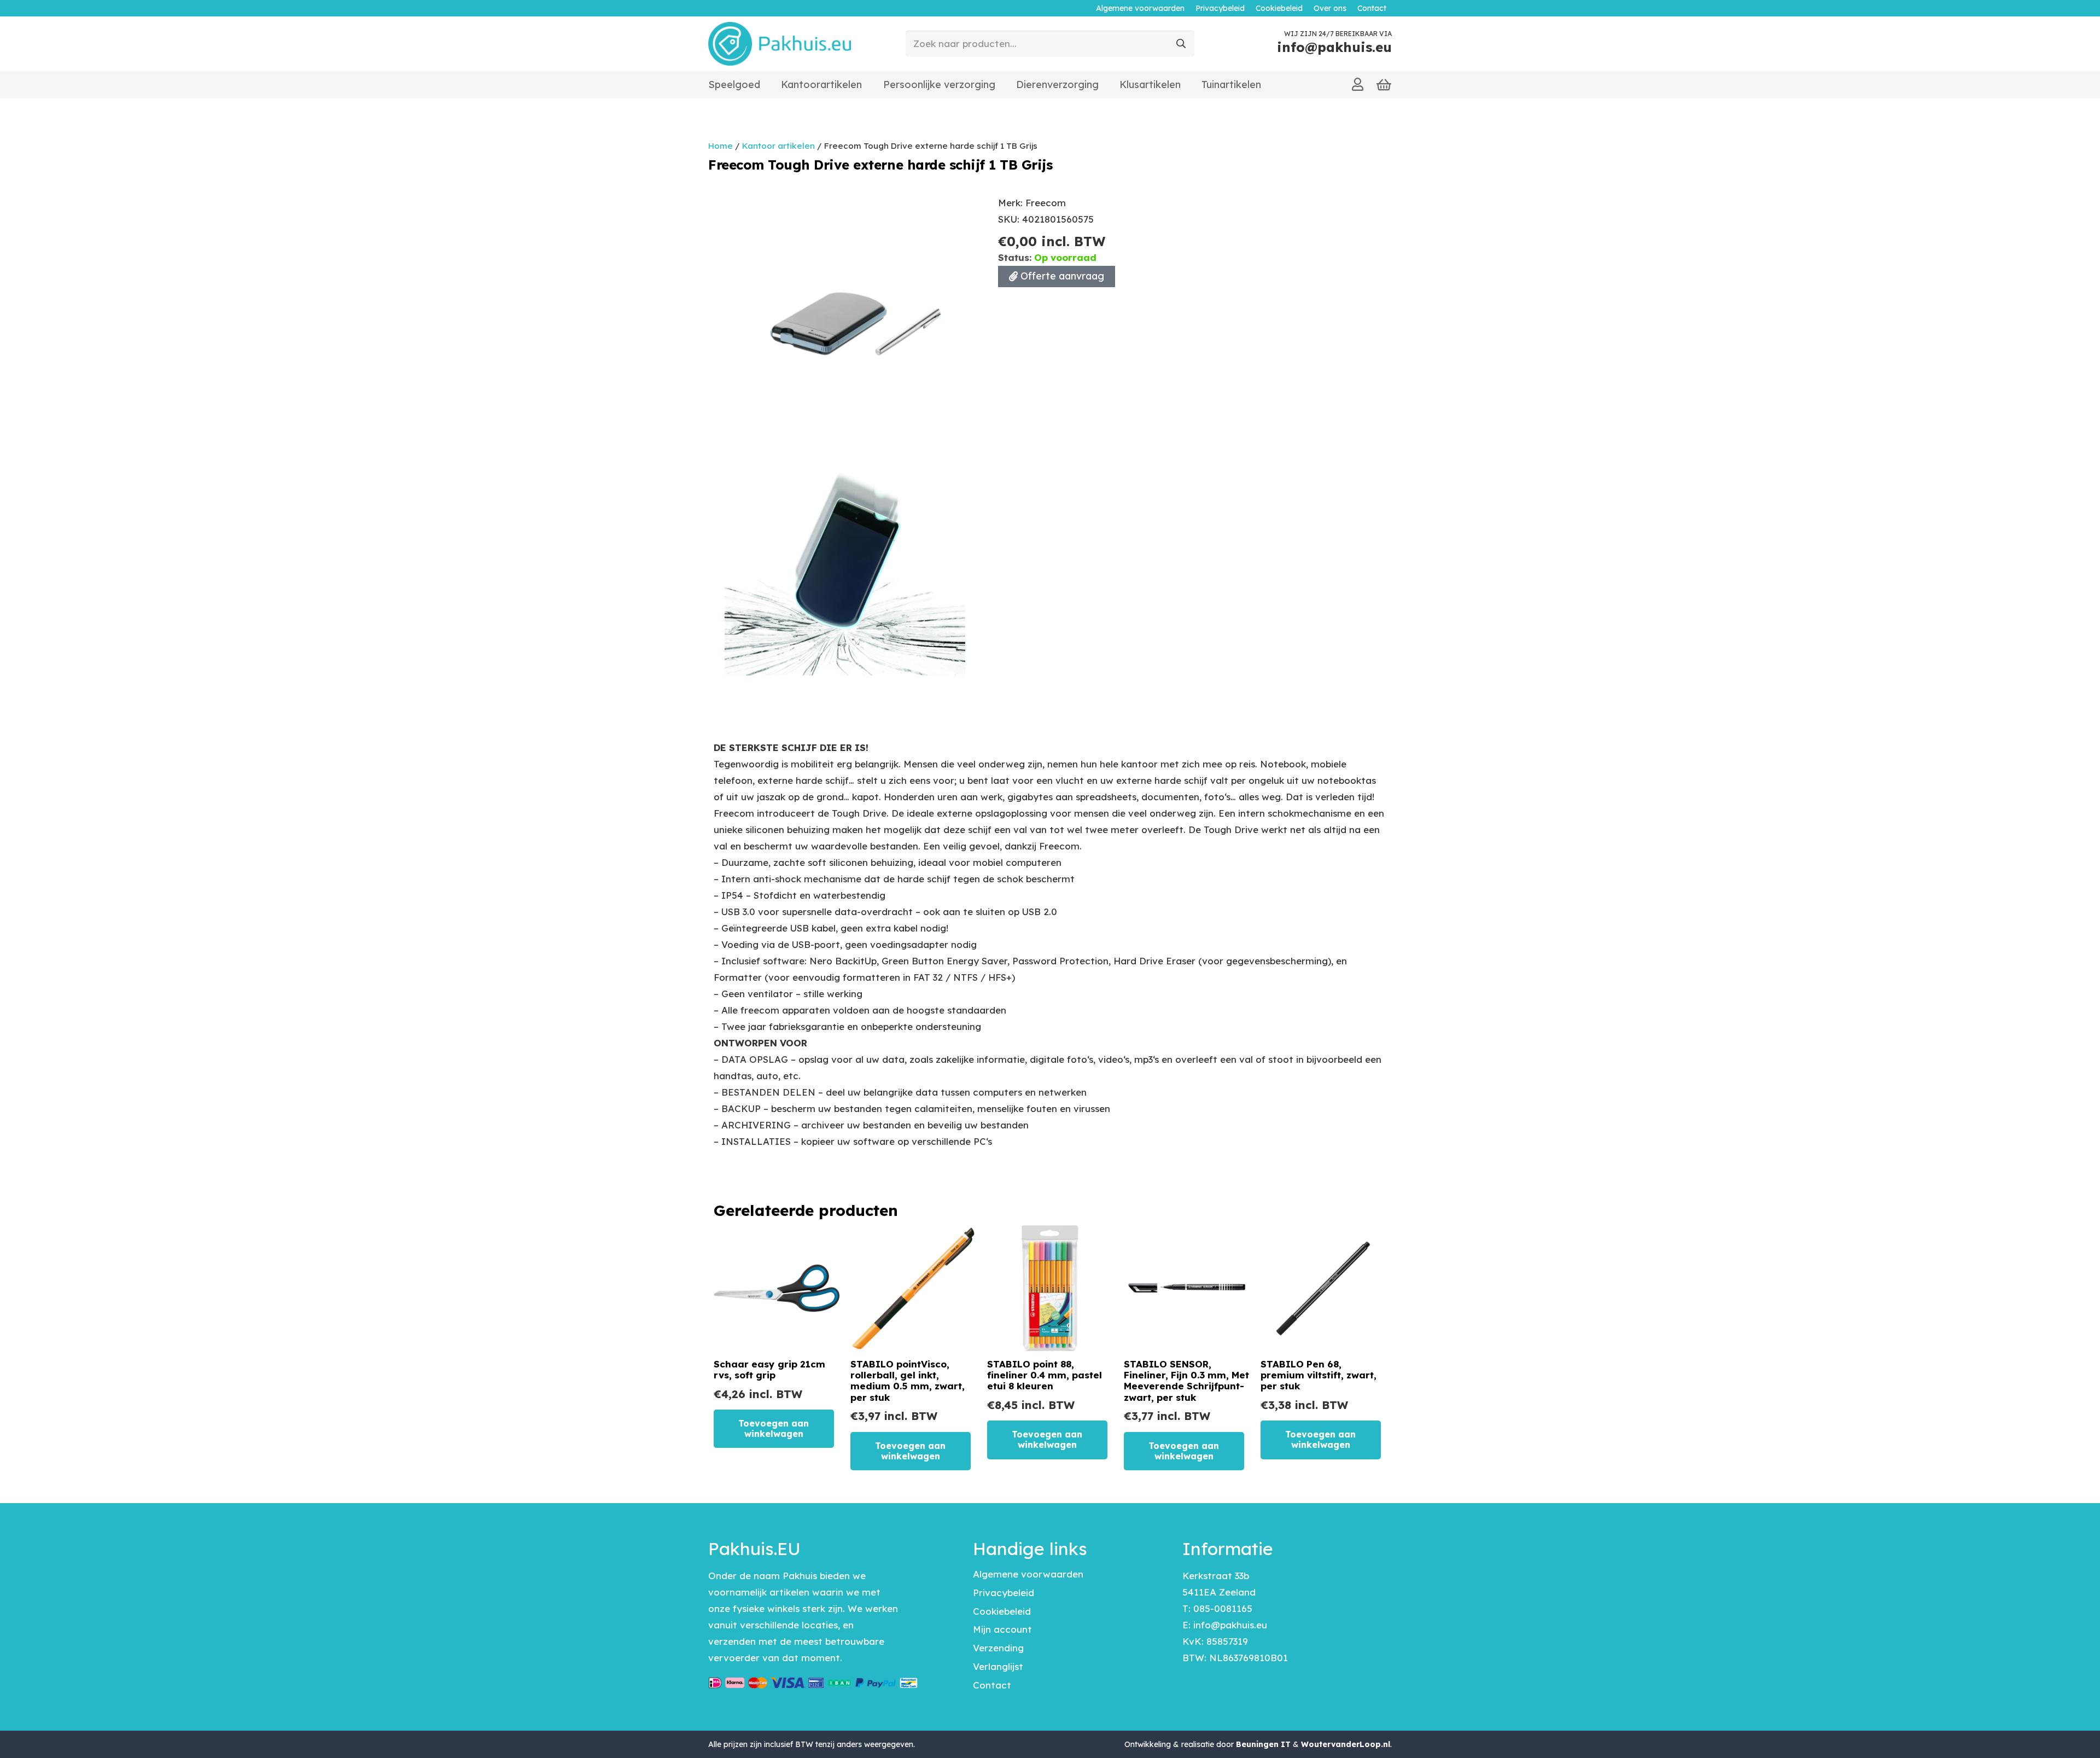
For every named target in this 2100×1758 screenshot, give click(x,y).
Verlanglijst (998, 1666)
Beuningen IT (1263, 1744)
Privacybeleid (1004, 1593)
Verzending (998, 1648)
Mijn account (1002, 1629)
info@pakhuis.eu (1230, 1625)
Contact (992, 1685)
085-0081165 (1223, 1608)
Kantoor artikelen (778, 146)
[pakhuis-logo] (780, 44)
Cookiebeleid (1002, 1611)
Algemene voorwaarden (1028, 1574)
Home (721, 146)
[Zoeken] (1181, 44)
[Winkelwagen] (1384, 85)
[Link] (1358, 84)
